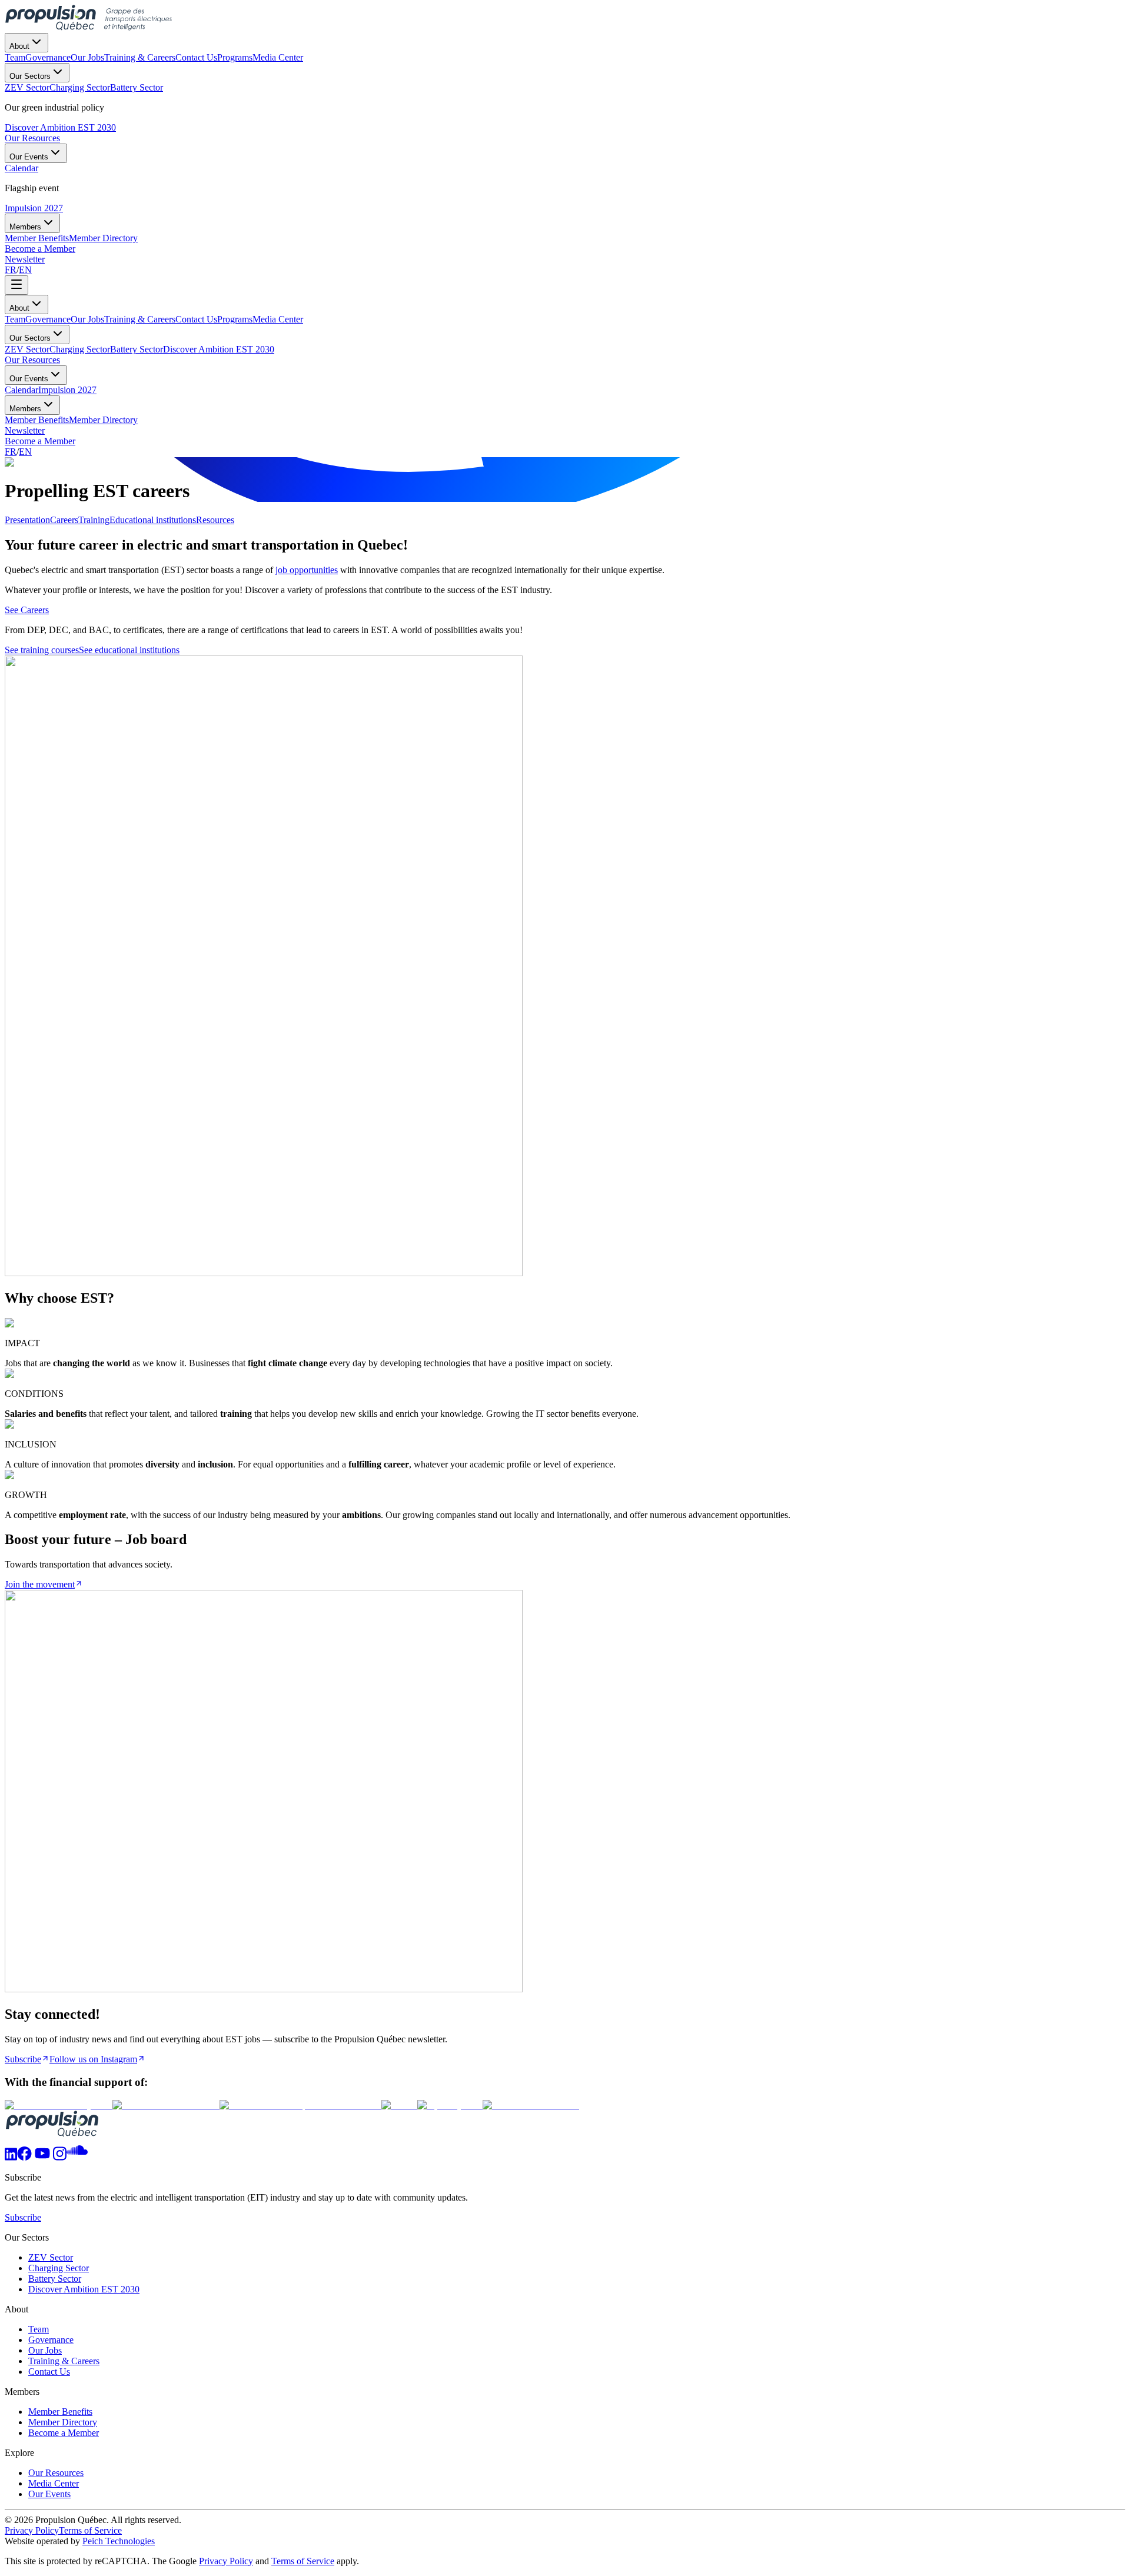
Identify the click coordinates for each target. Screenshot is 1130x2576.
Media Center (278, 319)
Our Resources (32, 138)
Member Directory (103, 420)
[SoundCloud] (77, 2157)
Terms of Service (90, 2530)
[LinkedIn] (11, 2157)
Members (25, 227)
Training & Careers (140, 319)
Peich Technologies (119, 2541)
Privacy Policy (32, 2530)
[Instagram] (60, 2157)
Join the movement (40, 1584)
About (19, 46)
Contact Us (196, 319)
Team (15, 319)
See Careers (27, 610)
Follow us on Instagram (93, 2059)
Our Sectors (30, 76)
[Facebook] (24, 2157)
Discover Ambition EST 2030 (60, 127)
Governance (48, 319)
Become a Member (40, 249)
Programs (235, 319)
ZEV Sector (27, 349)
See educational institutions (129, 650)
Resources (215, 520)
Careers (64, 520)
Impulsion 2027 (34, 208)
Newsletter (25, 259)
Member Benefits (37, 420)
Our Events (29, 157)
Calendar (21, 390)
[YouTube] (42, 2157)
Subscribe (23, 2059)
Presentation (27, 520)
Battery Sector (137, 349)
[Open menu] (16, 285)
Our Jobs (87, 319)
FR (11, 270)
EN (25, 270)
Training (94, 520)
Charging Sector (80, 349)
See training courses (42, 650)
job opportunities (307, 570)
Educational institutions (153, 520)
